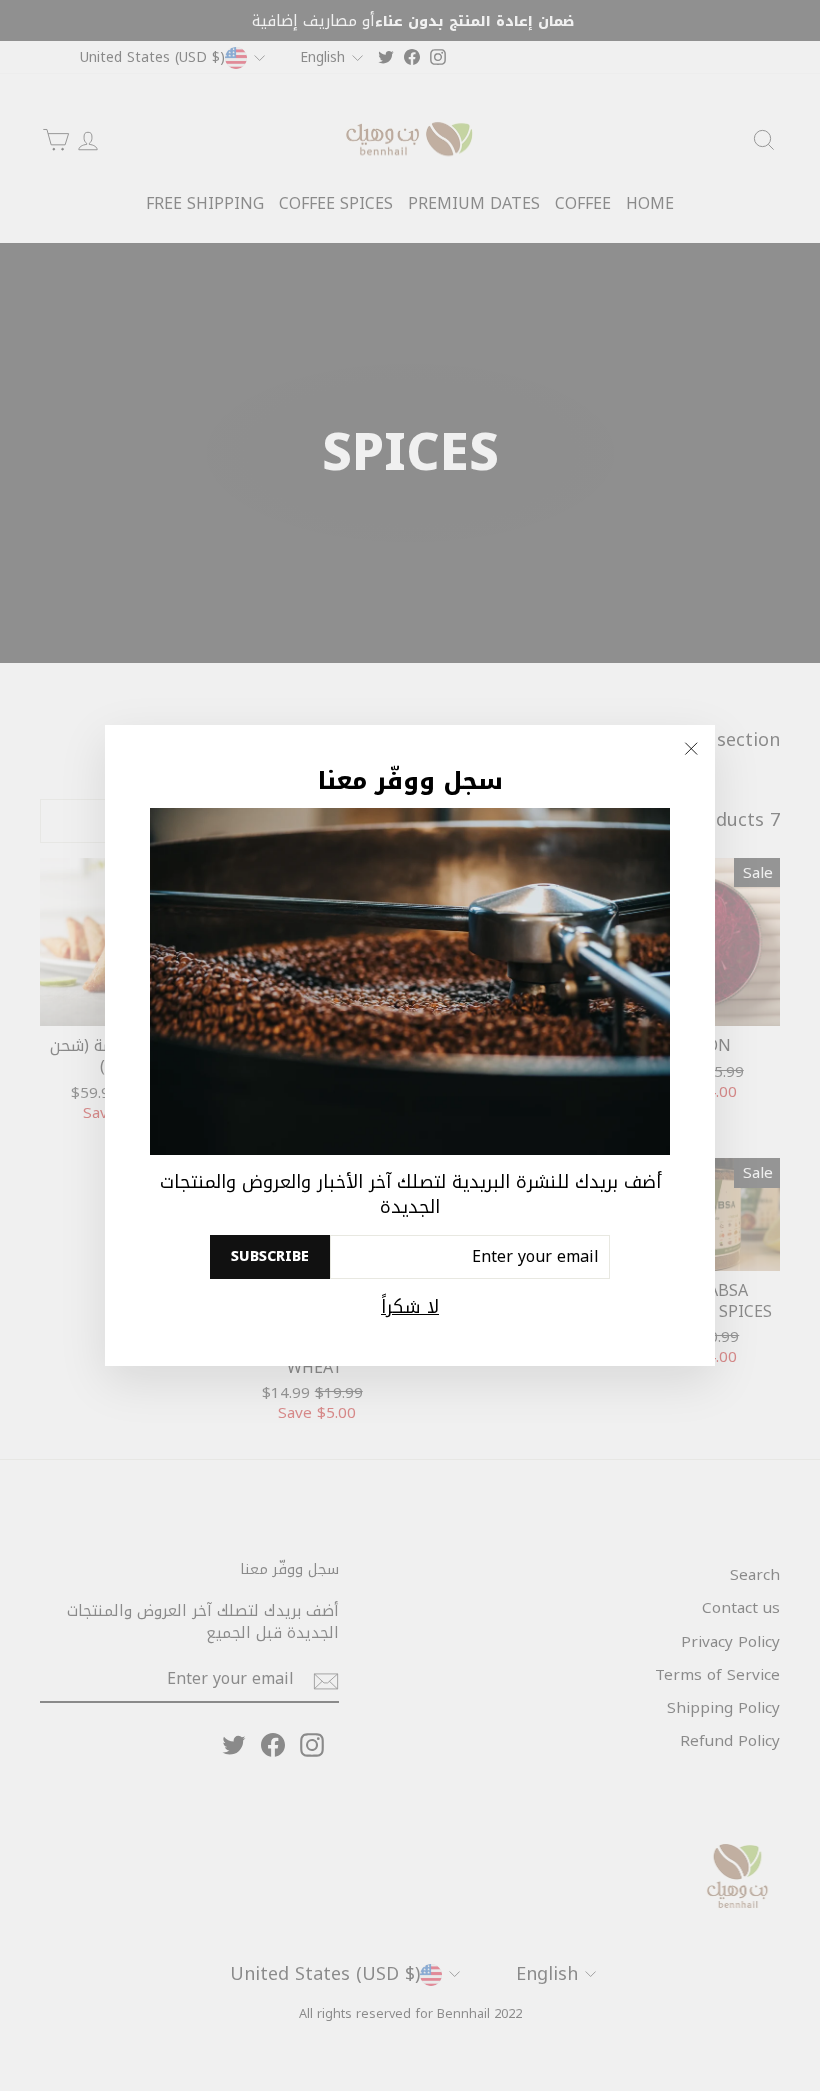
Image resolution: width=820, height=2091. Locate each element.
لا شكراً (410, 1307)
